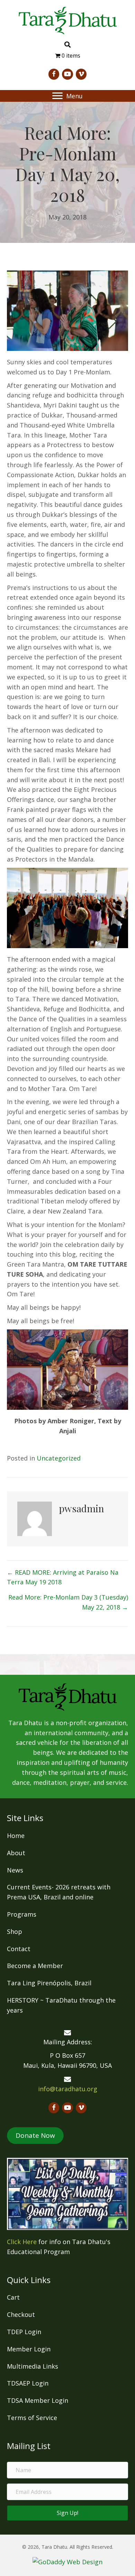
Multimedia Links (33, 2366)
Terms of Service (32, 2418)
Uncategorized (59, 1458)
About (16, 1853)
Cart (13, 2297)
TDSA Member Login (38, 2400)
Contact (19, 1949)
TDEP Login (24, 2332)
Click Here (22, 2242)
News (15, 1870)
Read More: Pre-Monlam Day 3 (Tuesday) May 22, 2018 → (68, 1602)
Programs (22, 1914)
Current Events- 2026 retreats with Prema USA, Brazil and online (59, 1892)
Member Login (29, 2349)
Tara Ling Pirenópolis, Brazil (49, 1983)
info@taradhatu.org (68, 2089)
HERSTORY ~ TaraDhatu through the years (61, 2005)
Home (16, 1836)
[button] (57, 96)
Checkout (21, 2314)
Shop (15, 1931)
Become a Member (35, 1966)
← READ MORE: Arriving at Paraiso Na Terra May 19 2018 (63, 1577)
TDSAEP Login (28, 2383)
